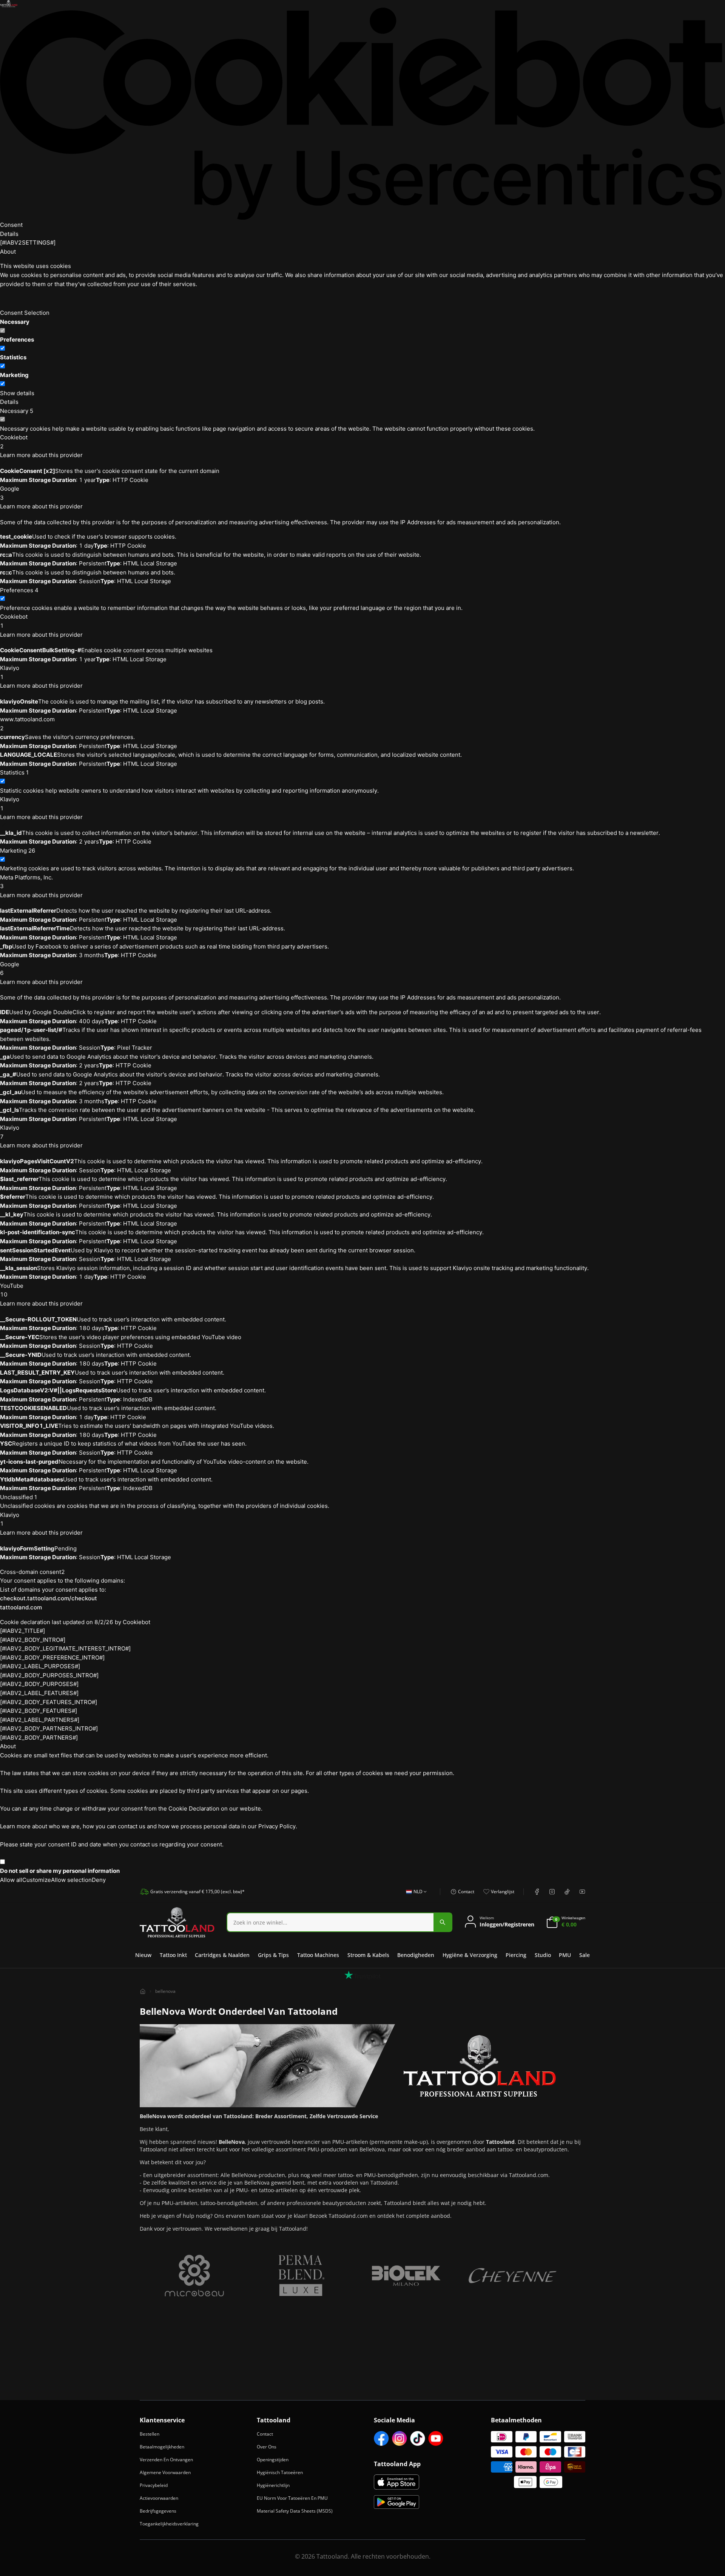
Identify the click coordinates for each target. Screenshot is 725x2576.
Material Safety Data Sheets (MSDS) (295, 2511)
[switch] (2, 348)
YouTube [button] (12, 1290)
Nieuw (143, 1955)
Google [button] (10, 493)
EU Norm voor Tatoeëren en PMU (292, 2498)
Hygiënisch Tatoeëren (280, 2472)
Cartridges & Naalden (222, 1955)
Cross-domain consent (32, 1572)
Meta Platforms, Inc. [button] (26, 882)
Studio (543, 1955)
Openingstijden (273, 2460)
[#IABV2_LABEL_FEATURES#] (39, 1693)
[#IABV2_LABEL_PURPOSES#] (40, 1666)
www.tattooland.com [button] (27, 724)
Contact (265, 2434)
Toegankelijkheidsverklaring (169, 2524)
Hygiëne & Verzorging (470, 1955)
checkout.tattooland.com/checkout (49, 1598)
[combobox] (414, 1896)
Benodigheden (416, 1955)
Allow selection (71, 1880)
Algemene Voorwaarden (165, 2472)
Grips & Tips (273, 1955)
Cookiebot (137, 1622)
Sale (585, 1955)
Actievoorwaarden (159, 2498)
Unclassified (19, 1497)
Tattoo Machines (318, 1955)
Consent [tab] (11, 225)
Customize (37, 1880)
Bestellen (150, 2434)
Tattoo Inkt (173, 1955)
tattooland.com (21, 1607)
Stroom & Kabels (368, 1955)
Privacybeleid (154, 2485)
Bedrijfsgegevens (158, 2511)
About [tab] (8, 252)
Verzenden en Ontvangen (166, 2460)
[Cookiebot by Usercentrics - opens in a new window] (362, 114)
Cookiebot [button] (14, 442)
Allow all (11, 1880)
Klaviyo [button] (10, 672)
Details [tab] (9, 234)
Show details (17, 393)
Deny (99, 1880)
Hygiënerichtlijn (273, 2485)
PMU (565, 1955)
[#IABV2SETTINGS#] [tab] (28, 243)
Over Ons (267, 2447)
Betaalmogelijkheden (162, 2447)
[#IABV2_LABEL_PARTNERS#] (40, 1720)
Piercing (516, 1955)
